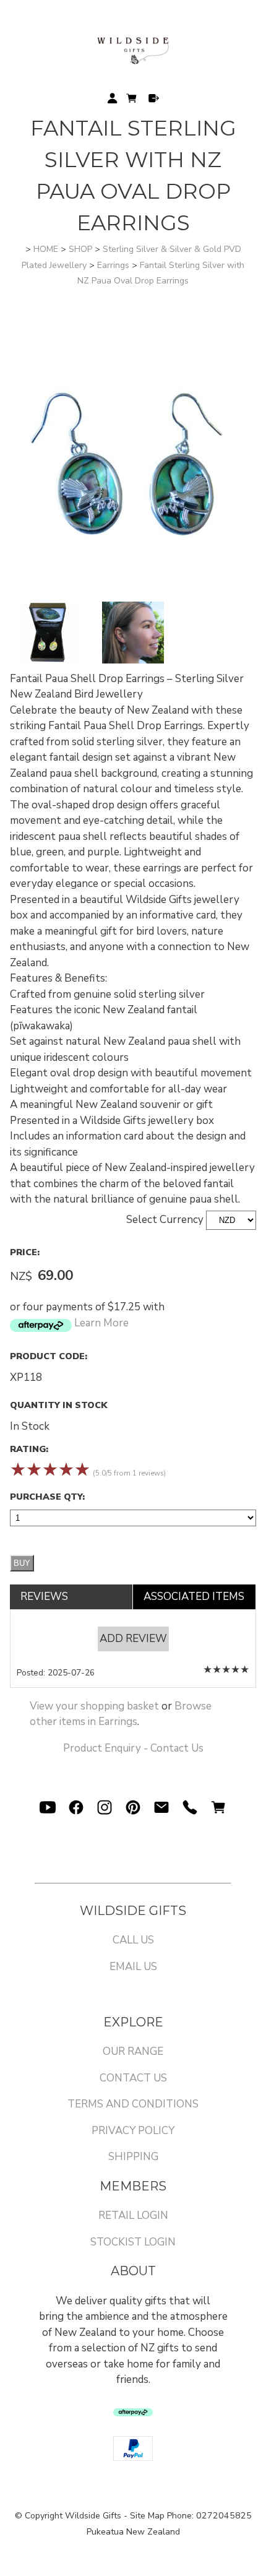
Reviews (44, 1597)
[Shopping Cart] (133, 101)
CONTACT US (133, 2078)
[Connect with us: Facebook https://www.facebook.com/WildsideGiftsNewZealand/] (76, 1807)
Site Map (147, 2516)
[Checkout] (154, 98)
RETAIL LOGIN (133, 2215)
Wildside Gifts (93, 2516)
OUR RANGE (133, 2051)
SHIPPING (133, 2157)
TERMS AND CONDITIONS (133, 2104)
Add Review (133, 1639)
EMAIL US (133, 1967)
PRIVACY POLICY (133, 2131)
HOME (46, 249)
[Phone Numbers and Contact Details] (190, 1807)
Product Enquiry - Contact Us (133, 1748)
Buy (22, 1563)
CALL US (133, 1940)
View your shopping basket (94, 1706)
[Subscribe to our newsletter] (161, 1807)
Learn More (101, 1323)
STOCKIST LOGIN (133, 2242)
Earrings (113, 265)
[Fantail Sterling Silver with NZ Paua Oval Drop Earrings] (133, 594)
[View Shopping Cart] (218, 1807)
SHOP (80, 249)
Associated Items (194, 1597)
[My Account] (112, 98)
